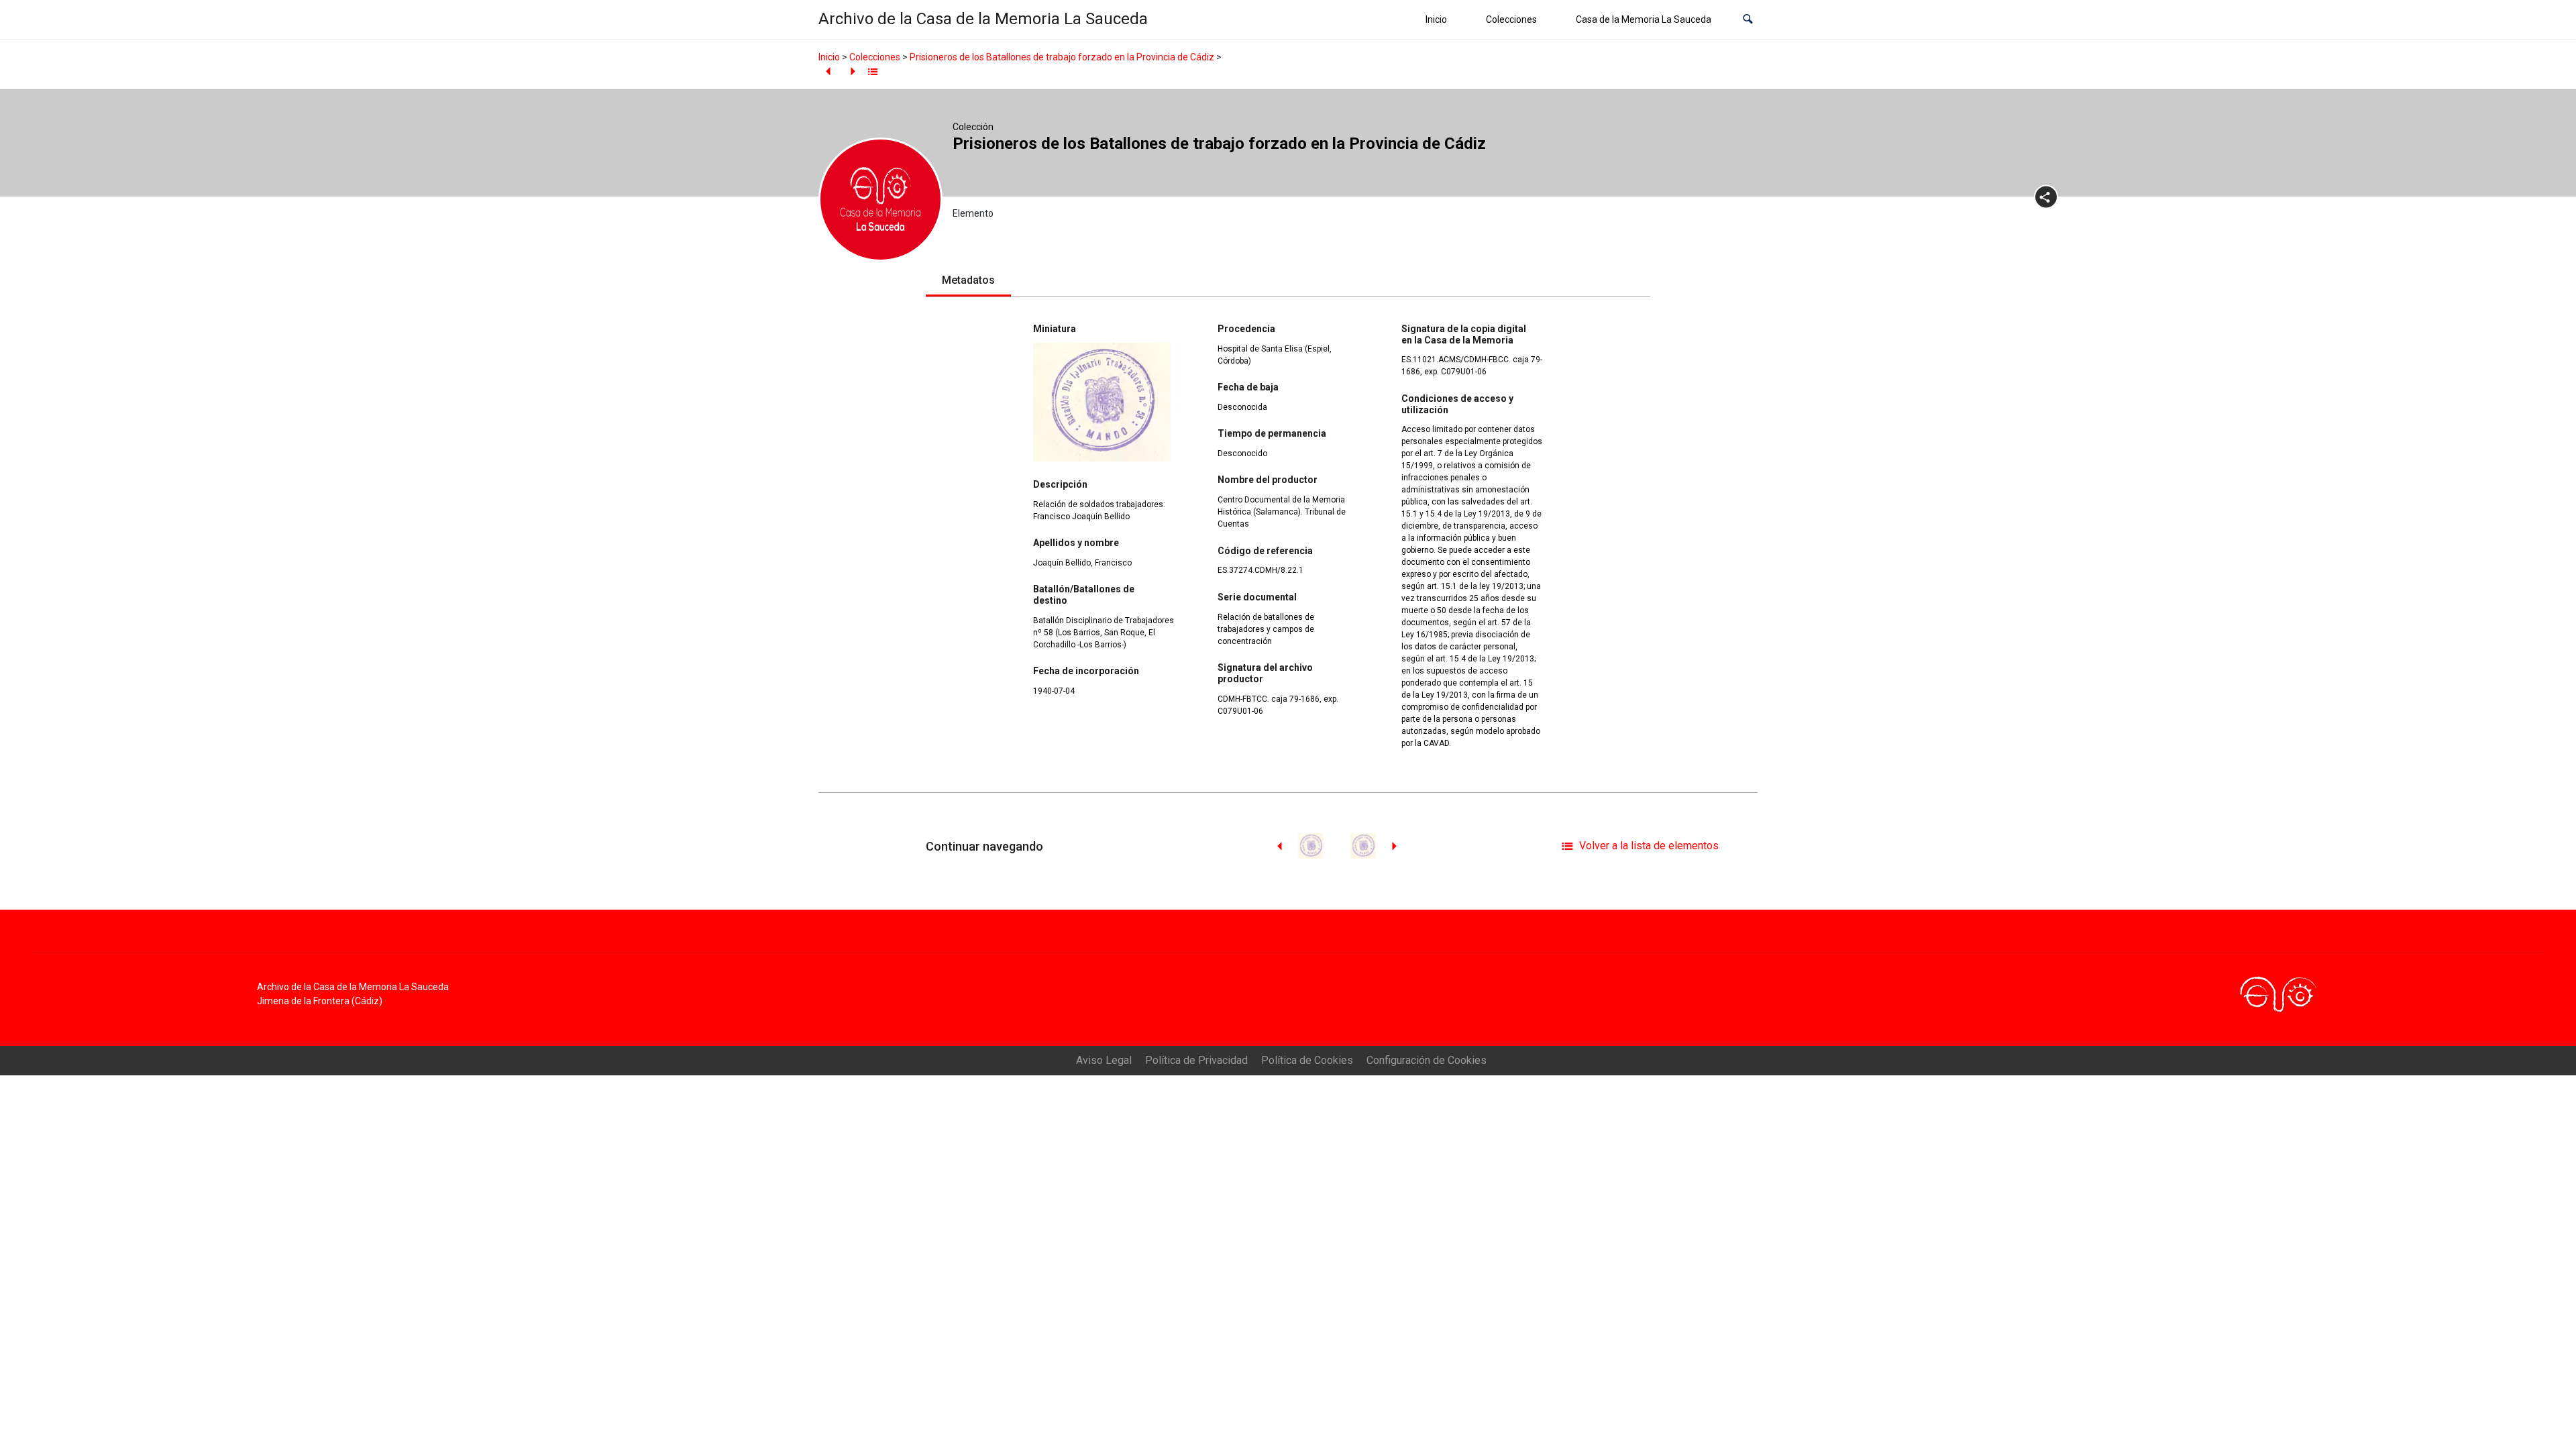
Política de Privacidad (1196, 1060)
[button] (1748, 20)
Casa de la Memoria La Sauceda (1644, 19)
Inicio (1436, 19)
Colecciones (1511, 19)
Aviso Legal (1104, 1060)
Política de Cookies (1307, 1060)
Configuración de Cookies (1427, 1060)
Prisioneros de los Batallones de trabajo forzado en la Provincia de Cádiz (1062, 57)
